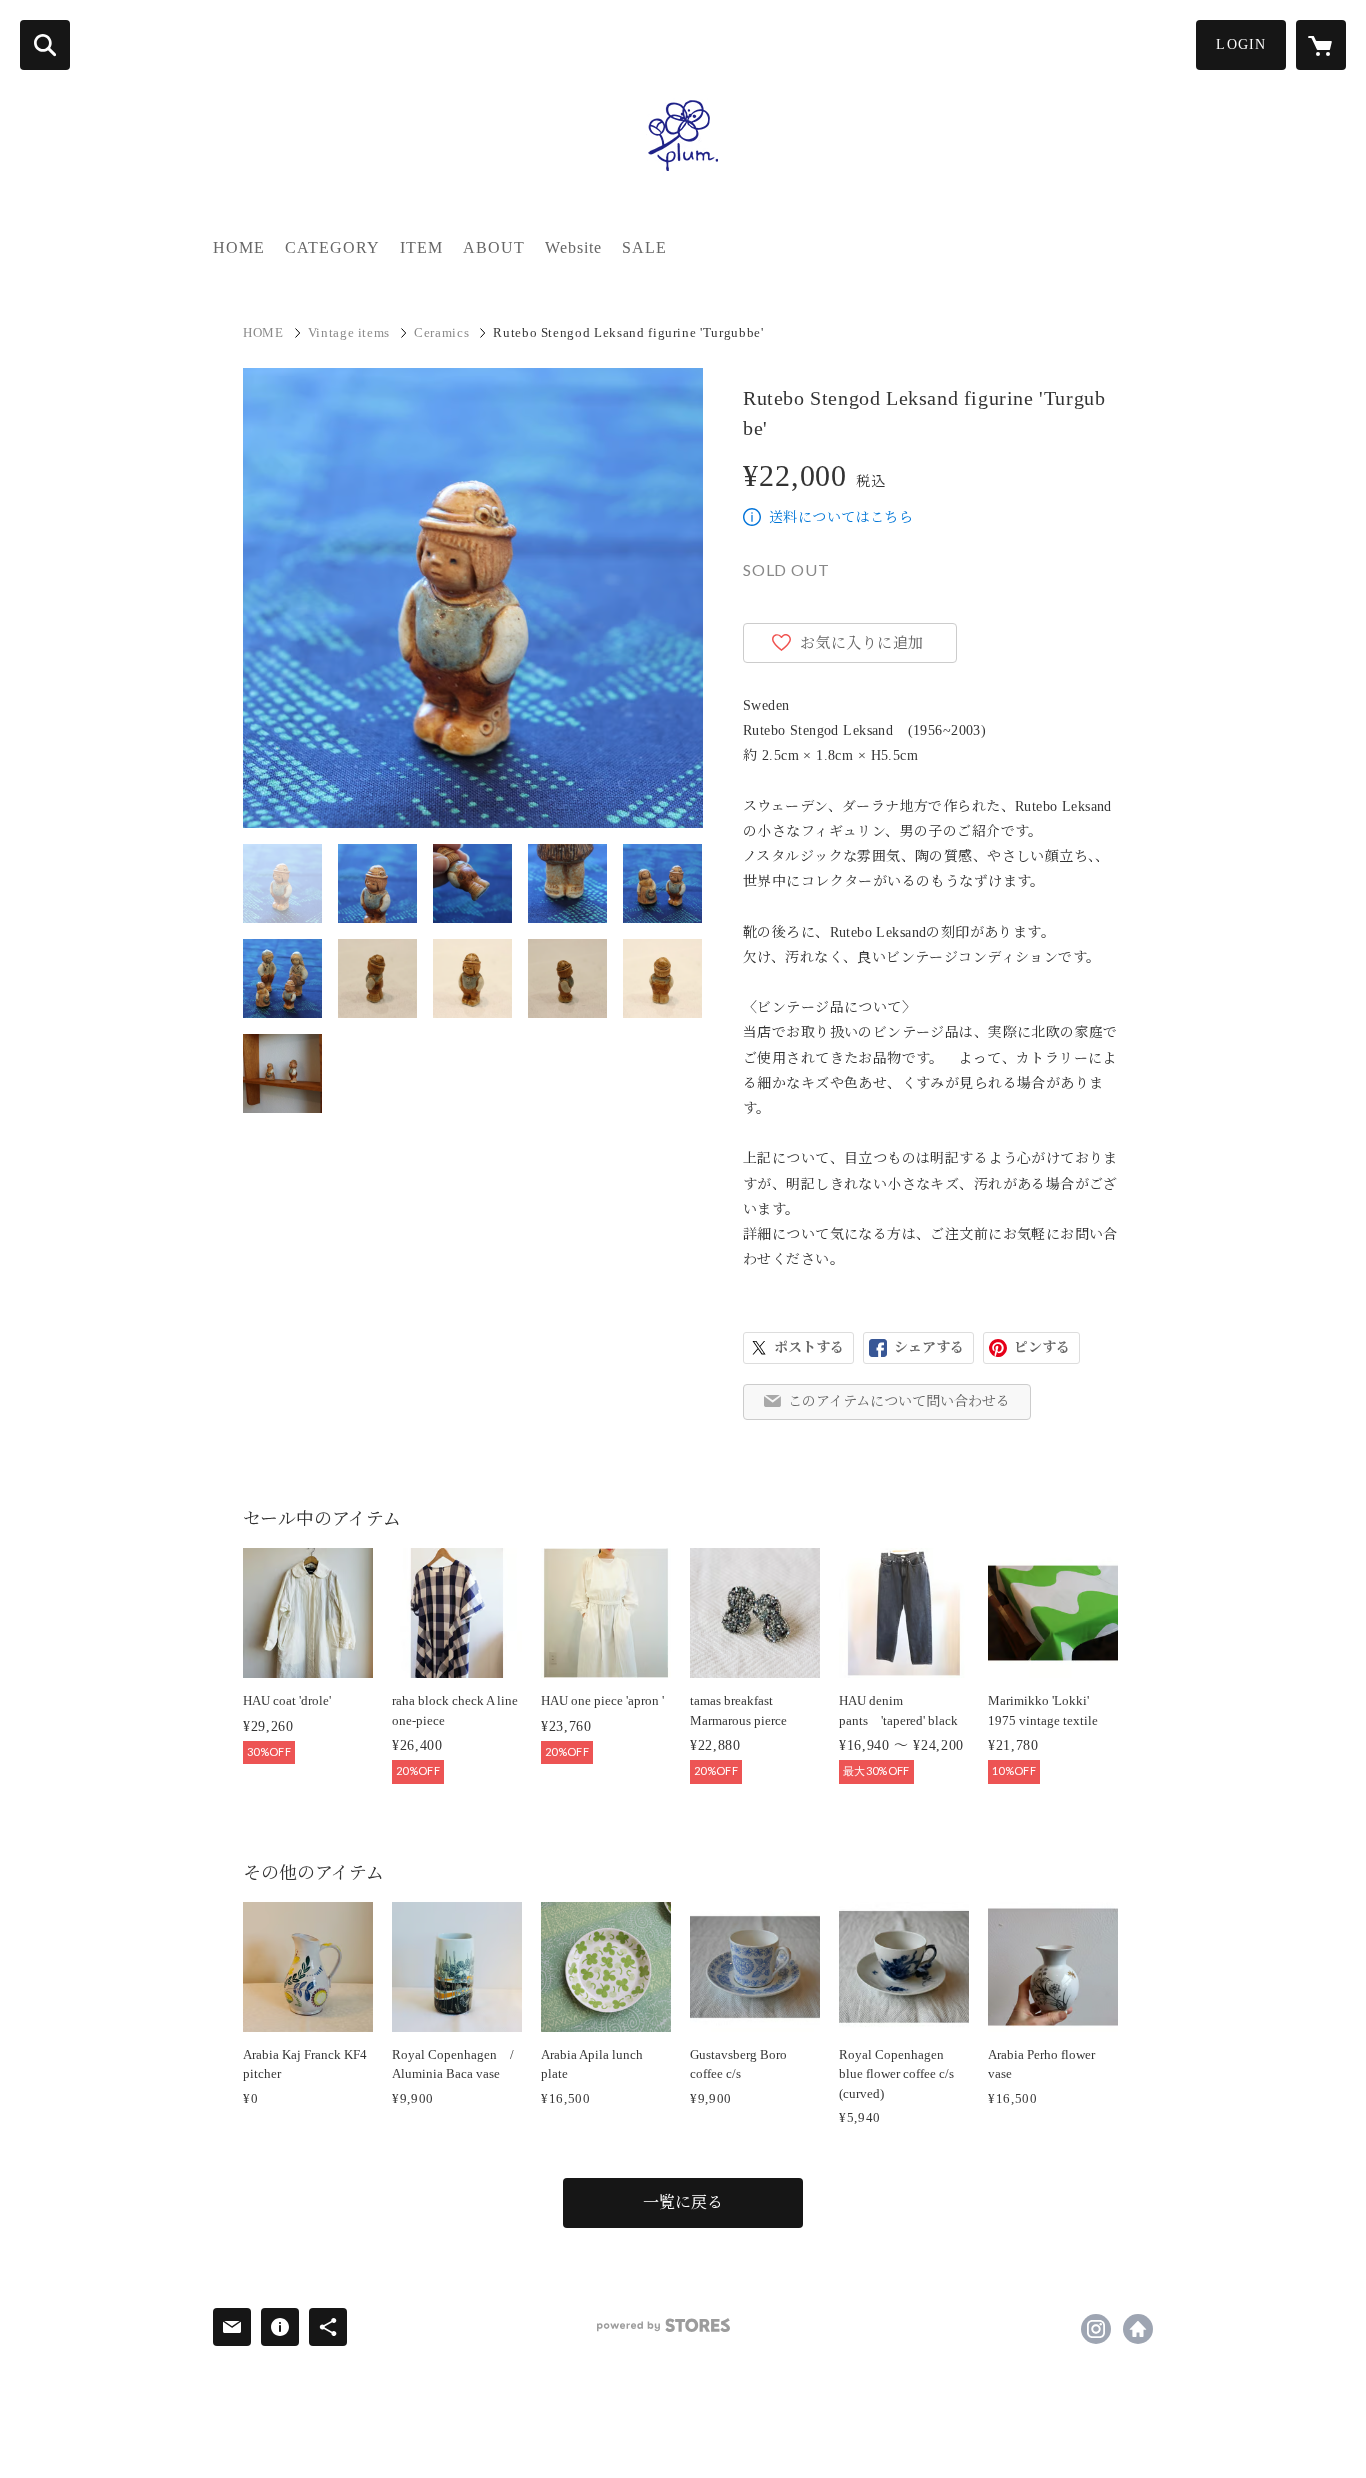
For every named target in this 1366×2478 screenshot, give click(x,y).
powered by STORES (663, 2325)
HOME (239, 247)
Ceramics (441, 332)
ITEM (421, 247)
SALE (644, 247)
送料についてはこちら (841, 517)
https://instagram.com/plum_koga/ (1096, 2329)
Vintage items (349, 332)
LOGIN (1241, 44)
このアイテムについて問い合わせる (899, 1401)
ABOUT (494, 247)
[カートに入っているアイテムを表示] (1321, 45)
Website (573, 247)
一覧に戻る (683, 2202)
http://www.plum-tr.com (1138, 2329)
